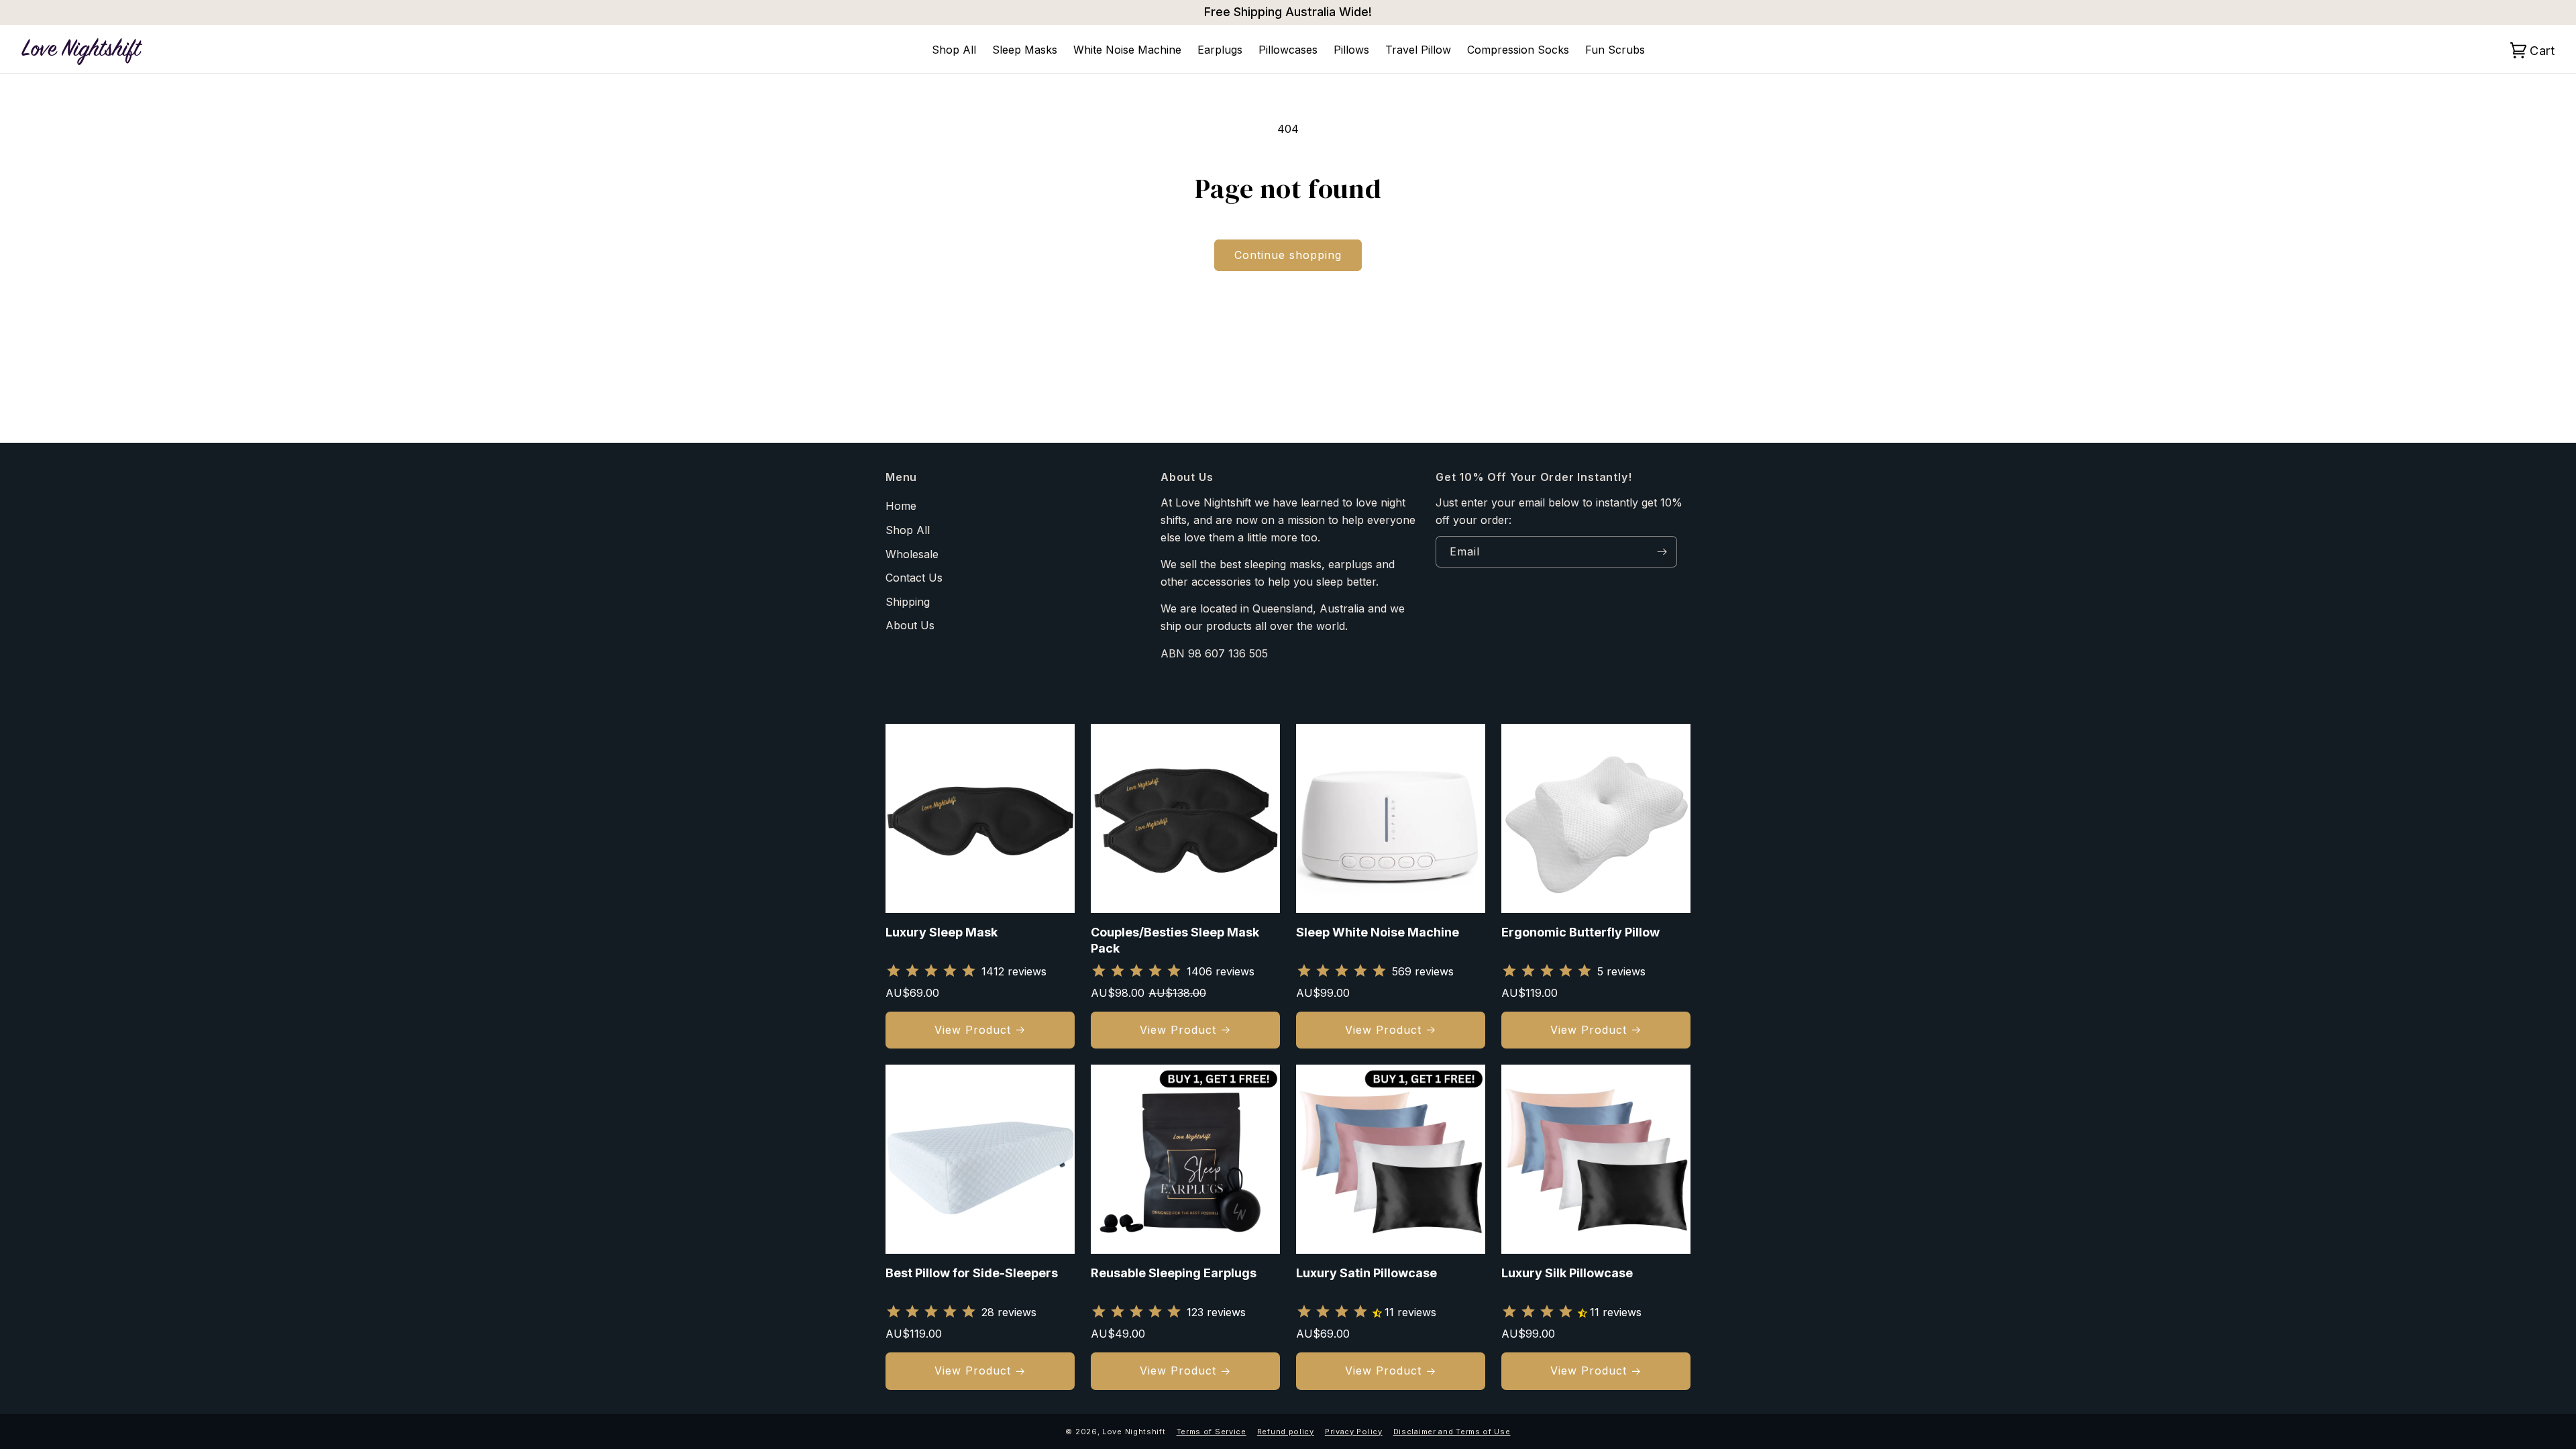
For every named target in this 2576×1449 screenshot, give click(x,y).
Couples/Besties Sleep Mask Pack (1175, 940)
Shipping (908, 602)
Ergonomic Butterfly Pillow (1580, 932)
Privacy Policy (1354, 1432)
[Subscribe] (1662, 552)
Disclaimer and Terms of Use (1452, 1432)
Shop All (908, 530)
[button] (2540, 50)
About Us (910, 625)
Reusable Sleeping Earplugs (1174, 1273)
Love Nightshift (1134, 1432)
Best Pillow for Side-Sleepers (972, 1273)
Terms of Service (1212, 1432)
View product (973, 1030)
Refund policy (1286, 1432)
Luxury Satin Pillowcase (1366, 1273)
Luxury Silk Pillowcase (1567, 1273)
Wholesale (912, 554)
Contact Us (914, 578)
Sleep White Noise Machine (1378, 932)
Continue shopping (1288, 255)
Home (901, 506)
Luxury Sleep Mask (942, 932)
